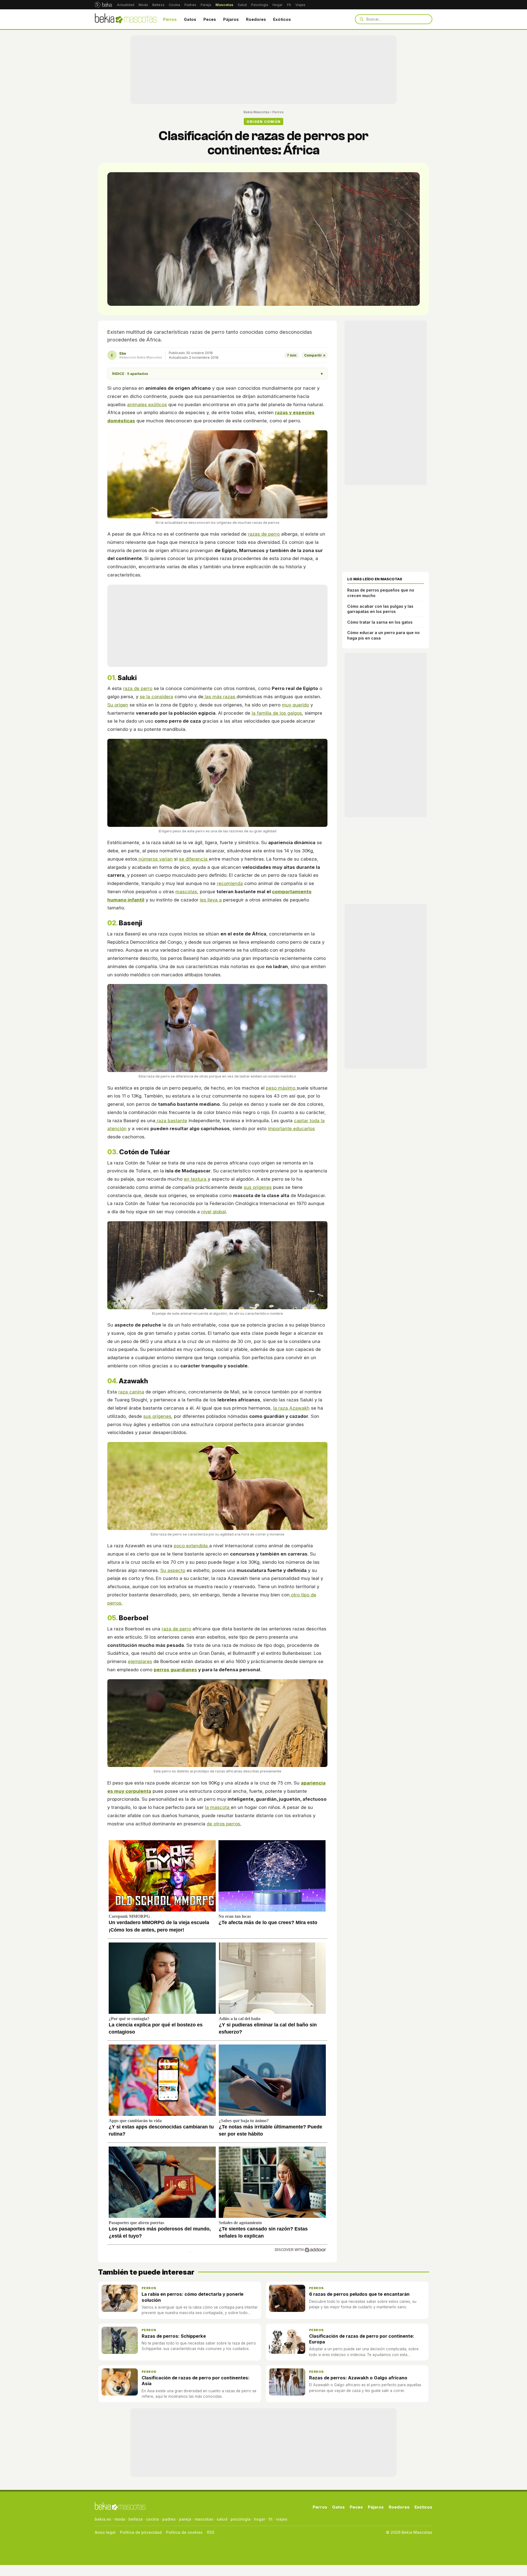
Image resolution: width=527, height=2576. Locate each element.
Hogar (278, 5)
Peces (210, 19)
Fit (289, 5)
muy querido (295, 705)
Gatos (190, 19)
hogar (260, 2519)
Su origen (118, 705)
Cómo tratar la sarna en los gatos (380, 622)
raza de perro (138, 688)
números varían (155, 859)
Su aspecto (173, 1570)
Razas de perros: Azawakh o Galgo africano (358, 2378)
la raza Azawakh (291, 1408)
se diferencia (194, 859)
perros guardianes (175, 1670)
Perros (170, 19)
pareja (185, 2519)
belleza (136, 2519)
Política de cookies (184, 2532)
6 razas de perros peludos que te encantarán (359, 2294)
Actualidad (126, 5)
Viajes (300, 5)
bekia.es (103, 2519)
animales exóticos (147, 405)
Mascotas (224, 5)
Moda (143, 5)
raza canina (131, 1392)
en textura (196, 1179)
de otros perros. (224, 1824)
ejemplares (140, 1661)
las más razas (220, 697)
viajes (282, 2519)
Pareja (206, 5)
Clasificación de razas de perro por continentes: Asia (196, 2381)
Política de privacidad (141, 2532)
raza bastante (171, 1121)
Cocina (174, 5)
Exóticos (282, 19)
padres (169, 2519)
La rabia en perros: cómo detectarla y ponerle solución (193, 2297)
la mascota (218, 1807)
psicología (241, 2519)
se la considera (156, 697)
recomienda (230, 883)
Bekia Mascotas (256, 112)
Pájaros (231, 19)
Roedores (256, 19)
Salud (242, 5)
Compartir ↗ (315, 355)
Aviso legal (105, 2532)
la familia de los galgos (277, 713)
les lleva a (211, 900)
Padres (190, 5)
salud (222, 2519)
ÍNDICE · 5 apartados (217, 374)
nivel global (214, 1212)
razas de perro (264, 534)
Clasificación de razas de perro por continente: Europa (362, 2339)
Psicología (260, 5)
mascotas (186, 892)
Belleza (158, 5)
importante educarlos (291, 1129)
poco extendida (191, 1546)
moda (120, 2519)
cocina (152, 2519)
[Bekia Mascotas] (126, 19)
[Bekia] (103, 5)
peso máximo (281, 1088)
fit (270, 2519)
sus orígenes (258, 1187)
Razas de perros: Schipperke (174, 2336)
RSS (211, 2532)
